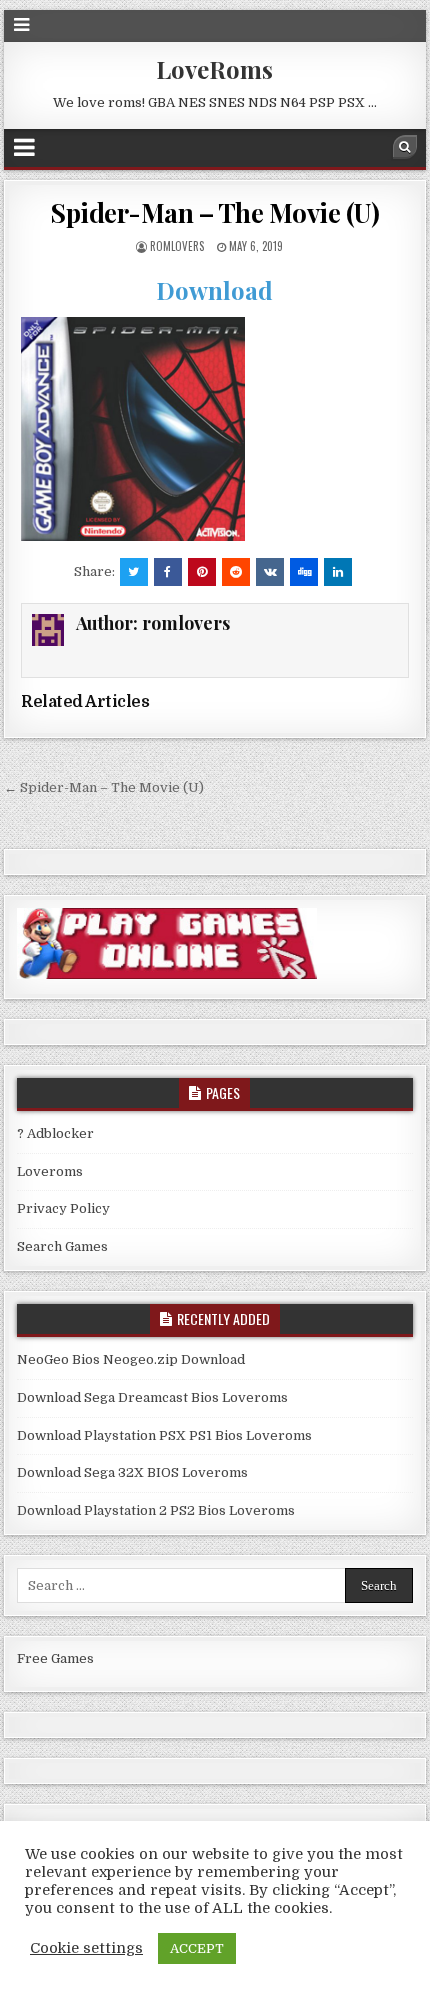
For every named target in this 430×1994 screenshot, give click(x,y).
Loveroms (50, 1171)
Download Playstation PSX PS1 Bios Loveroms (164, 1435)
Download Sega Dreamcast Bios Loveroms (152, 1397)
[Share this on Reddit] (236, 572)
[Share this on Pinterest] (202, 572)
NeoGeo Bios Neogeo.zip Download (131, 1359)
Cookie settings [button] (86, 1948)
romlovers (177, 246)
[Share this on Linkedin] (338, 572)
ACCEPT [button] (197, 1948)
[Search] (405, 147)
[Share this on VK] (270, 572)
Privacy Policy (63, 1208)
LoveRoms (214, 69)
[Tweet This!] (134, 572)
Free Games (55, 1658)
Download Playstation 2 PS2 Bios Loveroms (156, 1510)
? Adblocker (55, 1133)
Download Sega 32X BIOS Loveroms (132, 1472)
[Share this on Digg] (304, 572)
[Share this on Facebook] (168, 572)
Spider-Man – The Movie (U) (214, 212)
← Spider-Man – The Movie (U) (104, 787)
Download (214, 290)
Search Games (62, 1246)
